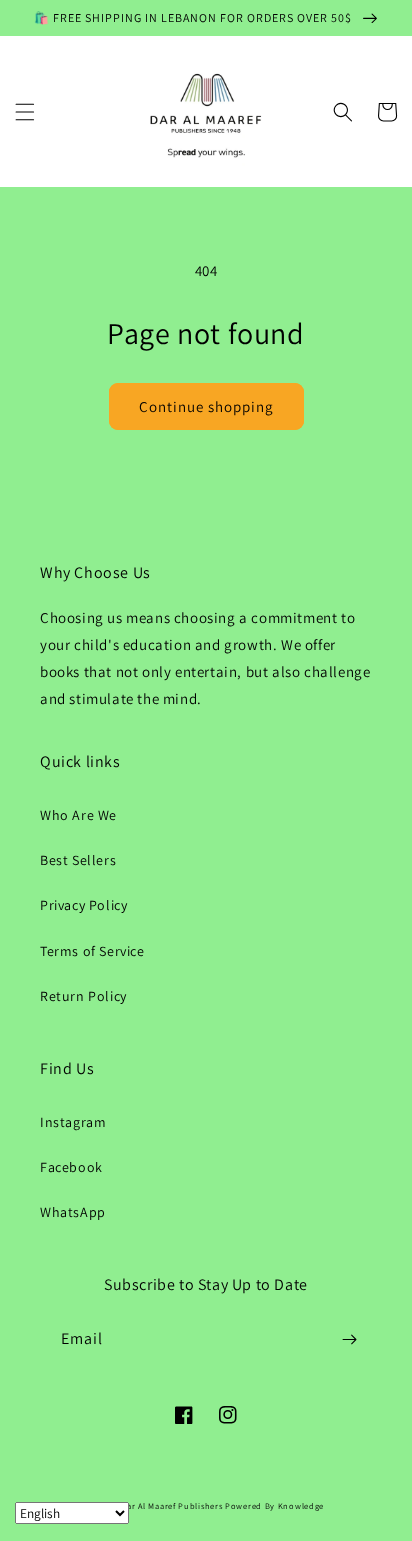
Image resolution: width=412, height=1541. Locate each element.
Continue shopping (206, 406)
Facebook (71, 1167)
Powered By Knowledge (274, 1505)
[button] (25, 112)
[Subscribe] (349, 1339)
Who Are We (78, 815)
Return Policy (83, 996)
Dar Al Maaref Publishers (174, 1505)
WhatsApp (73, 1212)
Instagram (73, 1122)
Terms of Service (92, 951)
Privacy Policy (83, 905)
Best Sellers (78, 860)
